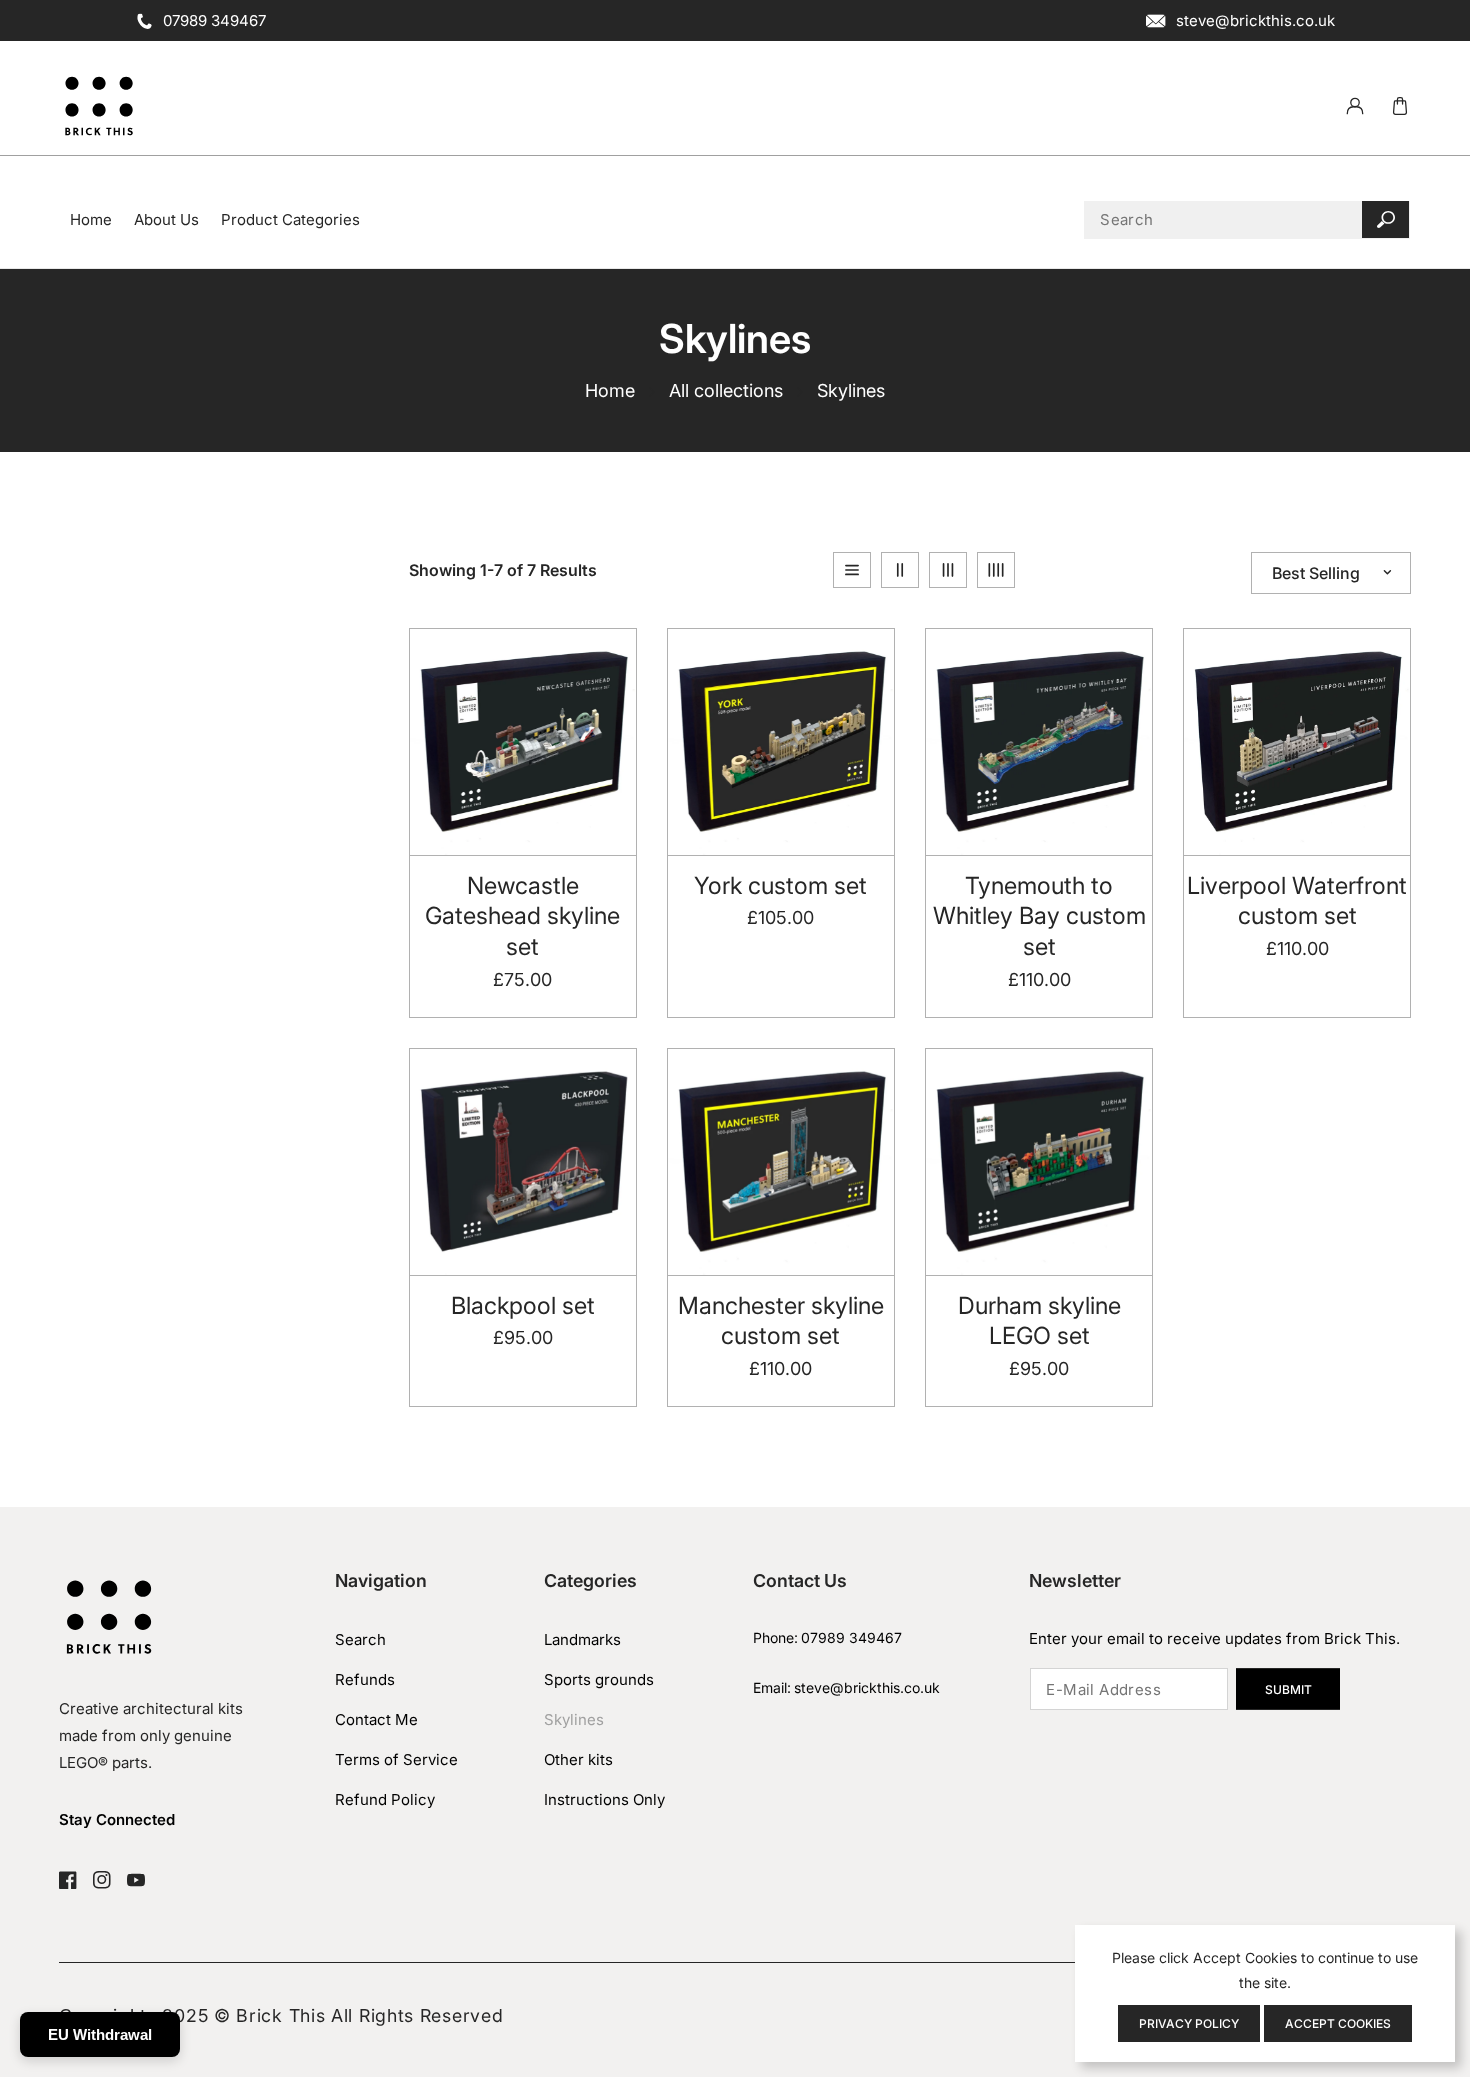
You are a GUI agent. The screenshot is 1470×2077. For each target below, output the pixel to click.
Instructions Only (604, 1799)
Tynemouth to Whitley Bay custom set (1039, 916)
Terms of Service (396, 1759)
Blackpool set (523, 1305)
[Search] (1385, 220)
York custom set (780, 885)
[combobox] (1247, 220)
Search (360, 1639)
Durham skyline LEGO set (1039, 1321)
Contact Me (376, 1719)
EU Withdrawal (100, 2034)
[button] (1399, 106)
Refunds (365, 1679)
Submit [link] (1288, 1689)
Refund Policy (385, 1799)
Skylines (574, 1719)
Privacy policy (1189, 2023)
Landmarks (582, 1639)
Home (610, 390)
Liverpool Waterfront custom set (1297, 901)
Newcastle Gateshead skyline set (522, 916)
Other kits (578, 1759)
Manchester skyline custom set (781, 1321)
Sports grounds (599, 1679)
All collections (726, 390)
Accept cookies (1338, 2023)
